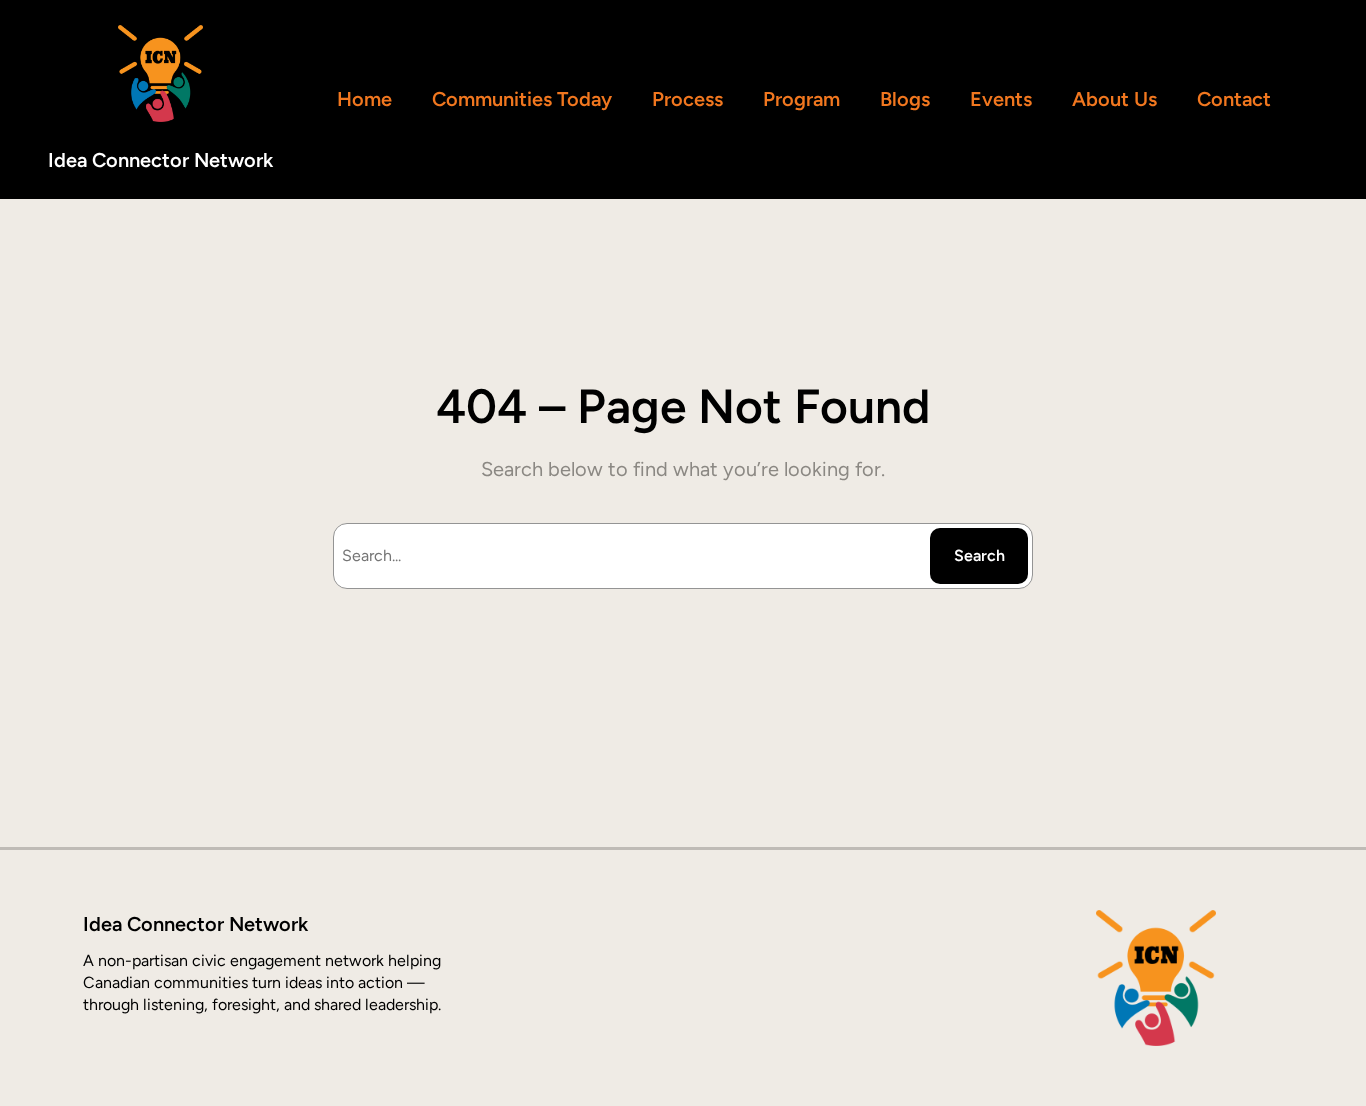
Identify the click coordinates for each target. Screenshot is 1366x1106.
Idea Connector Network (160, 160)
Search (979, 555)
